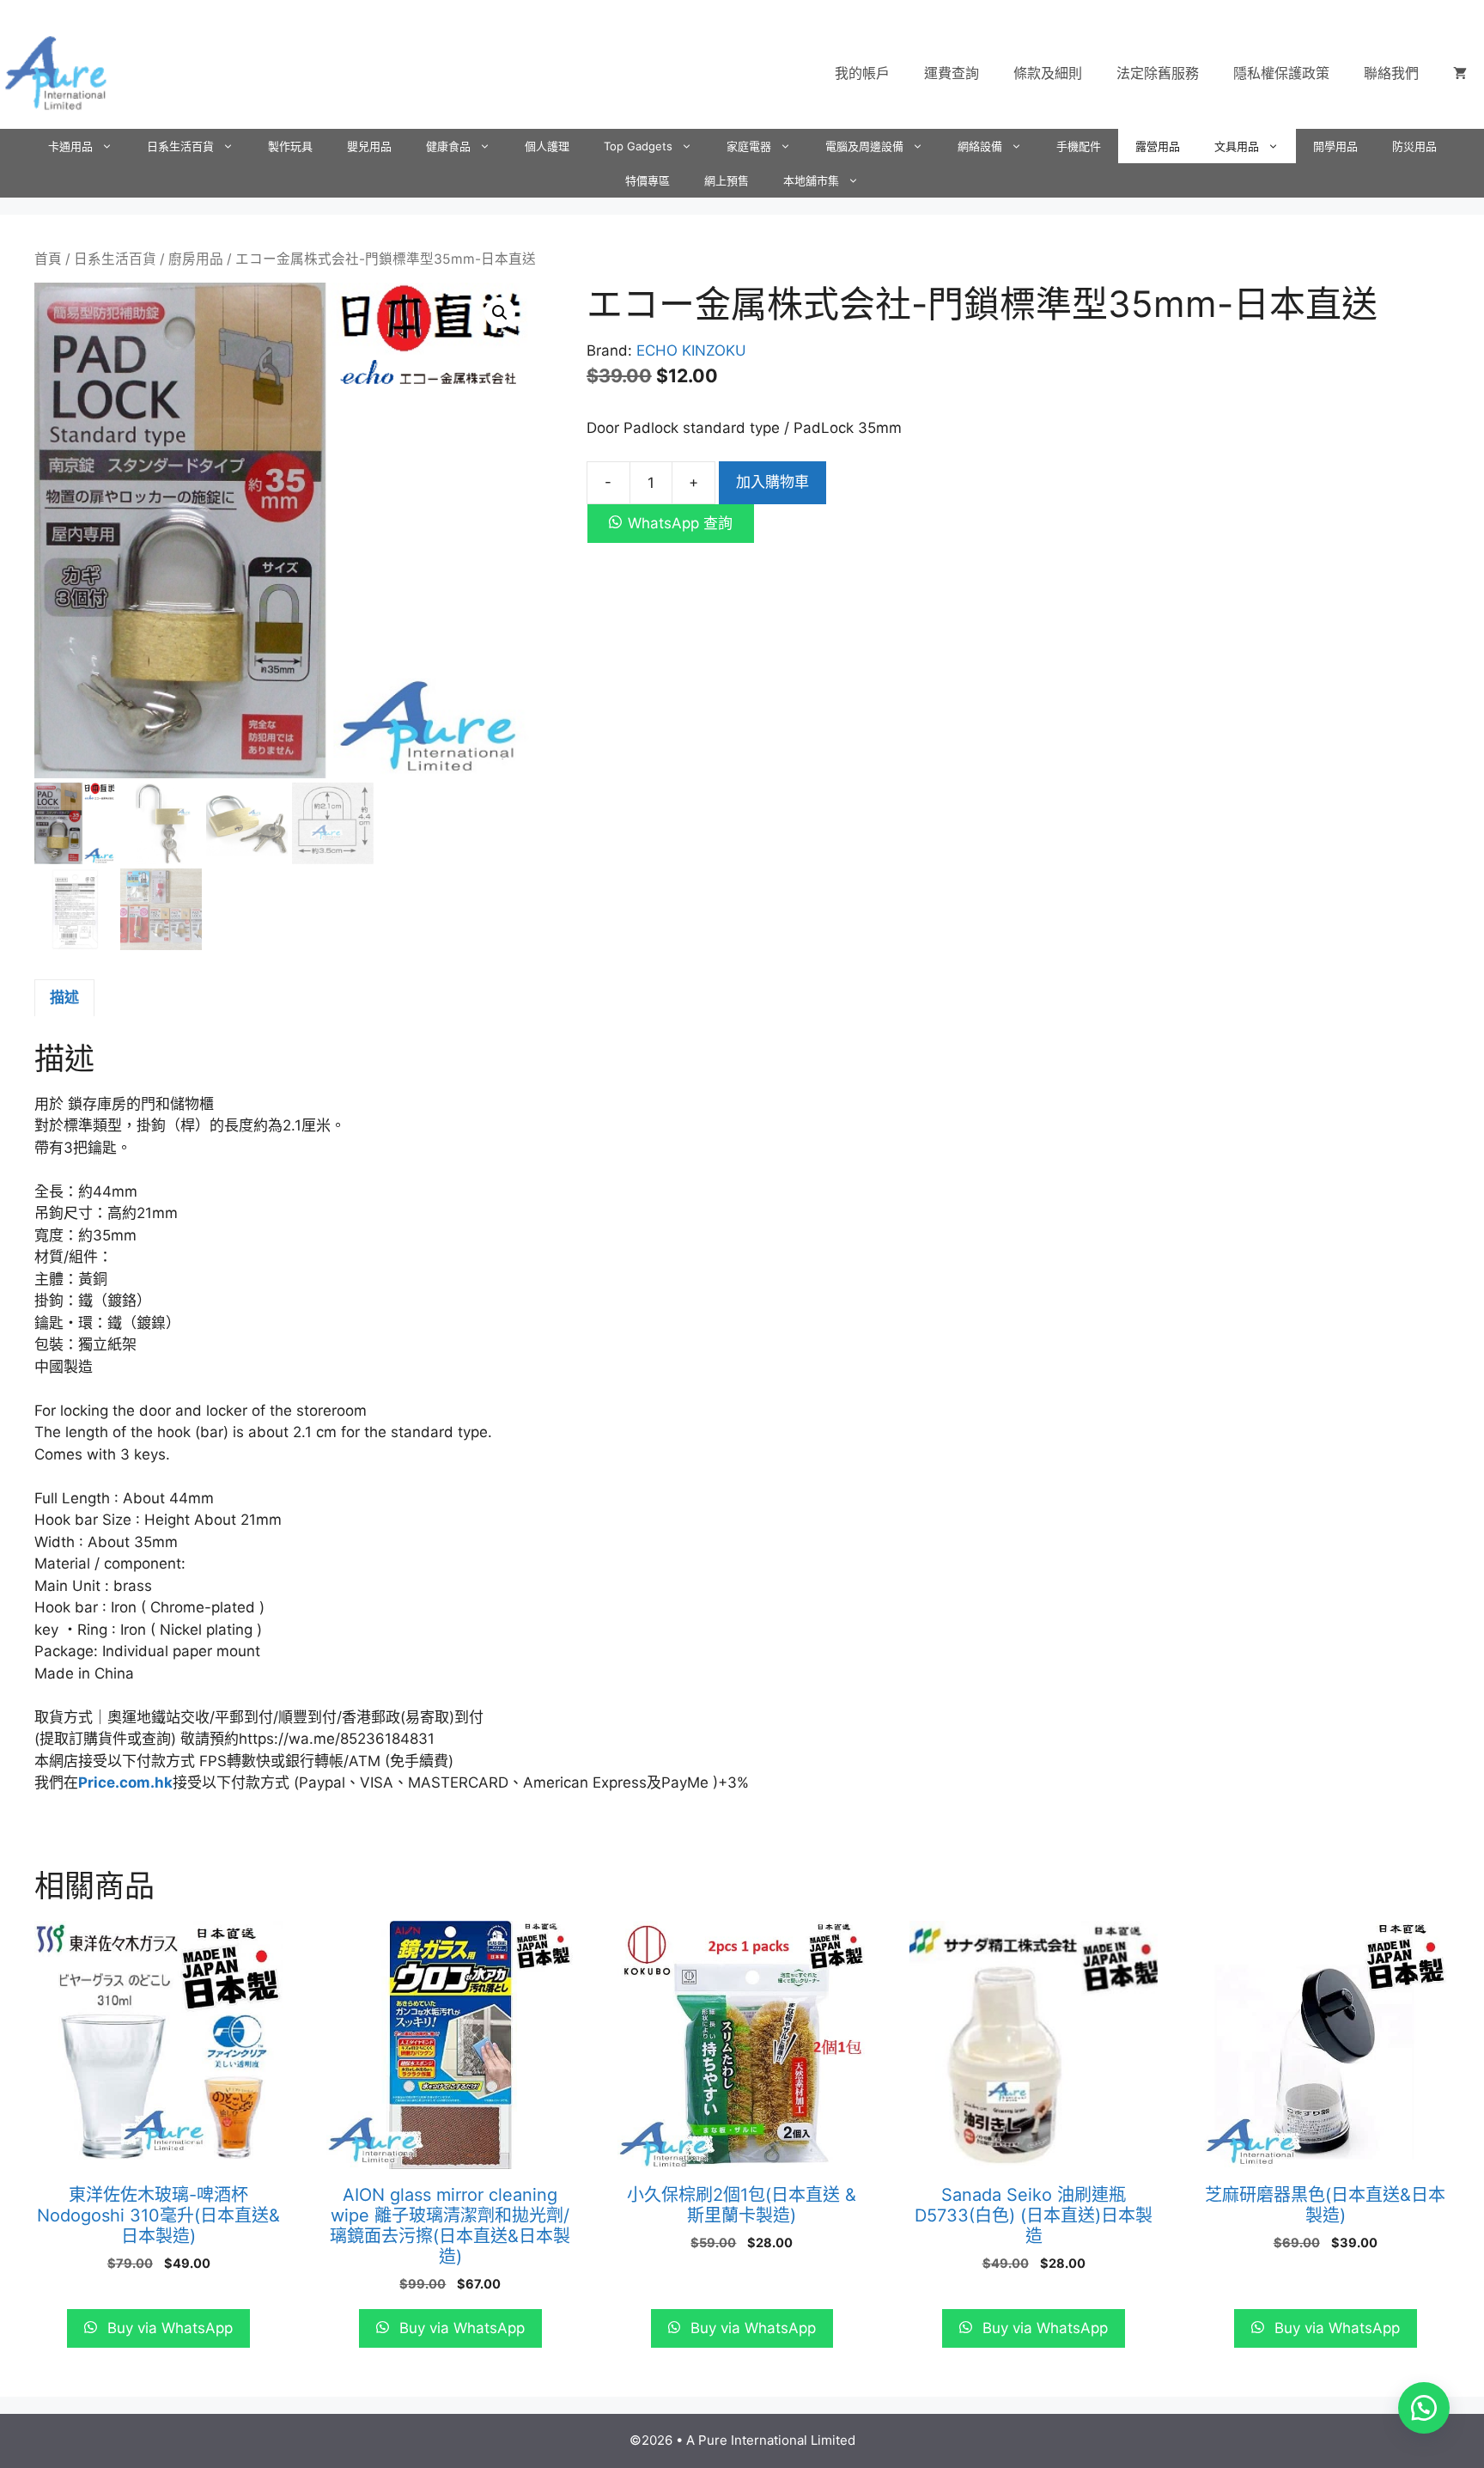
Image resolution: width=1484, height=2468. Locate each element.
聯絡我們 (1391, 73)
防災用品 (1414, 146)
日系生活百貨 (180, 146)
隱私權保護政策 (1281, 73)
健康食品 (448, 146)
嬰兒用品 (369, 146)
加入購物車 (772, 482)
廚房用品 (196, 259)
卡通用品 (70, 146)
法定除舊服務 (1158, 73)
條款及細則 (1048, 73)
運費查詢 (952, 73)
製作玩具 (290, 146)
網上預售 (727, 180)
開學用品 (1335, 146)
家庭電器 (749, 146)
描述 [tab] (64, 997)
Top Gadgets (638, 146)
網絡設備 (980, 146)
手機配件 (1079, 146)
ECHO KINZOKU (691, 350)
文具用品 (1237, 146)
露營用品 (1158, 146)
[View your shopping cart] (1460, 73)
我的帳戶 (862, 73)
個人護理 (547, 146)
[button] (500, 313)
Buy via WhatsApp (168, 2328)
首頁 (48, 259)
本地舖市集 (811, 180)
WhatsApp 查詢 (680, 523)
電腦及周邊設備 (864, 146)
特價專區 (648, 180)
